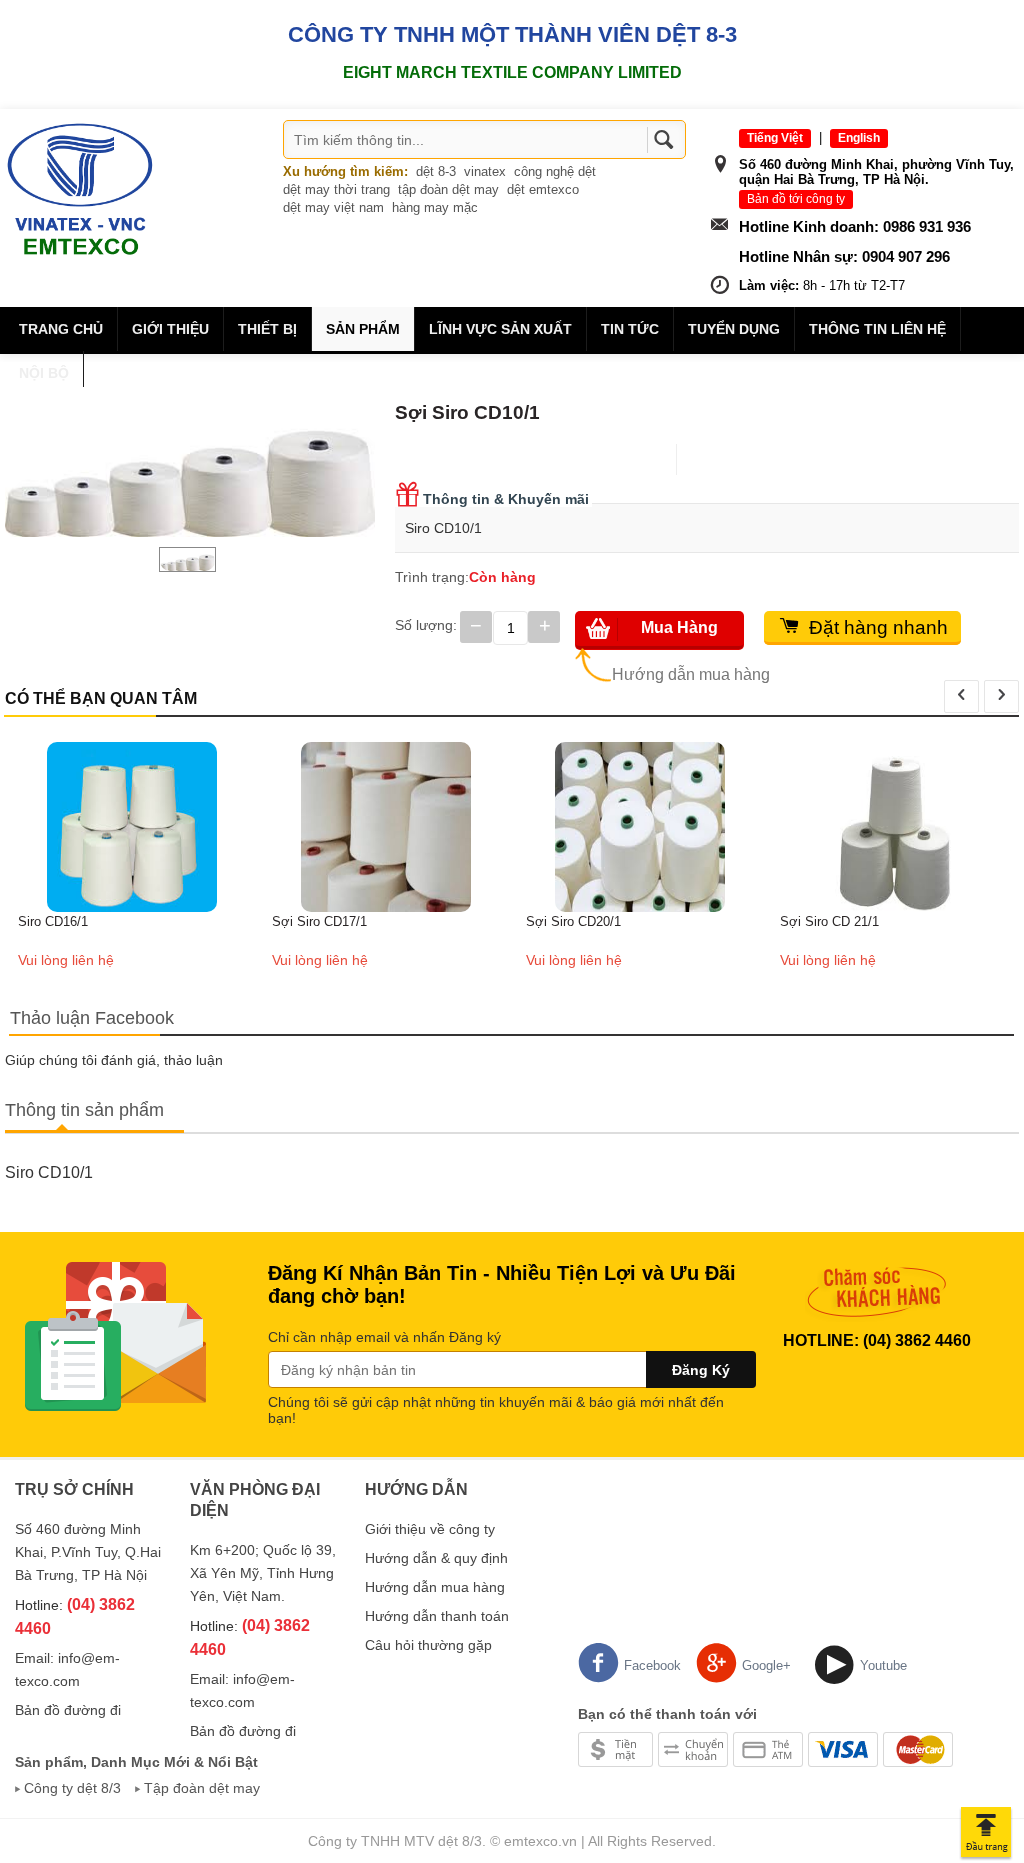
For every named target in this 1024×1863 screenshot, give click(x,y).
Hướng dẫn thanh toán (437, 1616)
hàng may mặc (435, 207)
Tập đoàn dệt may (202, 1788)
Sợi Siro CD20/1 (573, 921)
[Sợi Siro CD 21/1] (894, 826)
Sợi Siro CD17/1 (319, 921)
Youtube (883, 1665)
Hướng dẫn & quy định (436, 1558)
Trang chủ (61, 329)
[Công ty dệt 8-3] (80, 188)
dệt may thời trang (336, 189)
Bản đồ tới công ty (796, 199)
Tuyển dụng (734, 329)
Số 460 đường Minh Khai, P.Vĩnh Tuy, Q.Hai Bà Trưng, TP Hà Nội (88, 1552)
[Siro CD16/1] (132, 826)
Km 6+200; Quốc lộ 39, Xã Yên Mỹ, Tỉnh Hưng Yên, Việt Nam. (263, 1573)
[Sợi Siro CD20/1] (640, 826)
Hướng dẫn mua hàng (691, 674)
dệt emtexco (543, 189)
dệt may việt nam (333, 207)
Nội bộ (44, 373)
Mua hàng (679, 627)
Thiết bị (267, 329)
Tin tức (630, 329)
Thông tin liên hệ (877, 329)
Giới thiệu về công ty (430, 1529)
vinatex (485, 171)
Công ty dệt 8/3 (72, 1788)
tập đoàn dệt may (448, 189)
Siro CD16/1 (53, 921)
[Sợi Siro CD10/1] (190, 462)
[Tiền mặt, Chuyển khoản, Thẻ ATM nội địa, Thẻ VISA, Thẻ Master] (765, 1748)
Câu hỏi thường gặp (428, 1645)
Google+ (766, 1665)
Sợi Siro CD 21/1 (829, 921)
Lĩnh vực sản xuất (500, 329)
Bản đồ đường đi (68, 1710)
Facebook (652, 1665)
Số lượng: (426, 625)
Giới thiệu (170, 329)
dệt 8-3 (436, 171)
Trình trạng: (432, 577)
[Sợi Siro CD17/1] (386, 826)
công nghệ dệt (555, 171)
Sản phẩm (363, 329)
